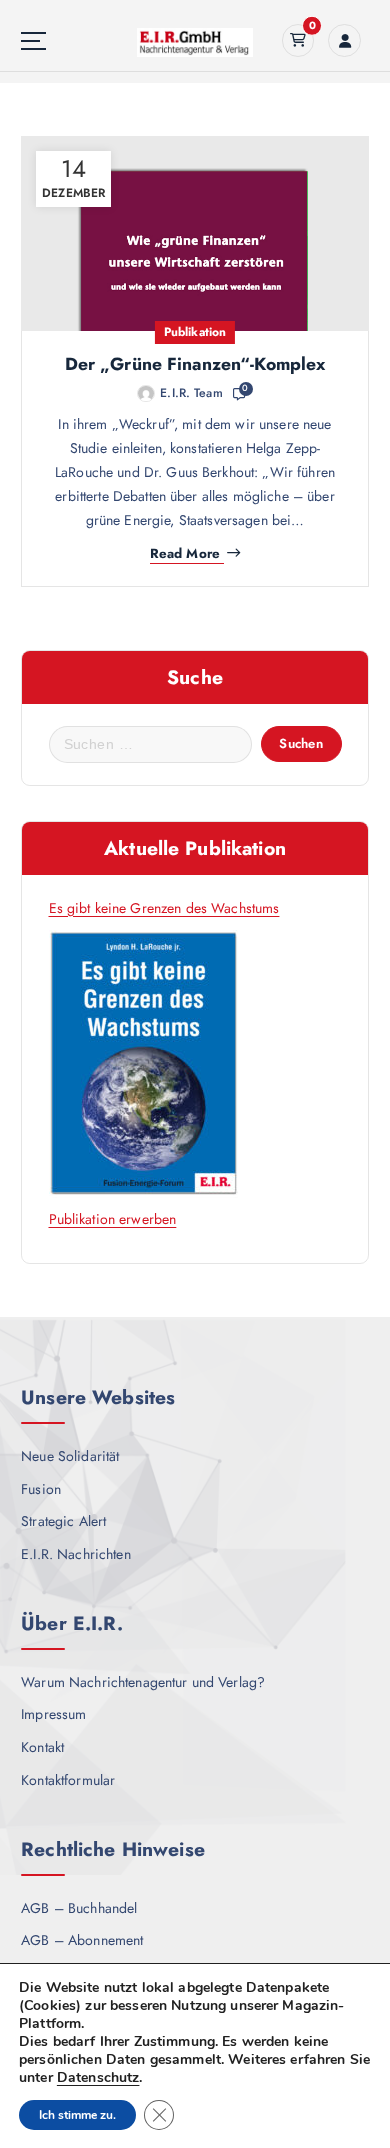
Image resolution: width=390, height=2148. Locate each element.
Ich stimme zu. (77, 2115)
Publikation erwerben (113, 1219)
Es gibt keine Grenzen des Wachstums (164, 908)
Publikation (195, 332)
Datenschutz (98, 2077)
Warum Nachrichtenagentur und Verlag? (143, 1682)
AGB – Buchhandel (79, 1908)
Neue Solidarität (70, 1456)
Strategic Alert (63, 1521)
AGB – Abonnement (82, 1940)
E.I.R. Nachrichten (76, 1554)
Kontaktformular (68, 1780)
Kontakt (42, 1747)
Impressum (53, 1714)
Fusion (41, 1489)
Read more (185, 554)
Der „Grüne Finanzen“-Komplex (195, 364)
